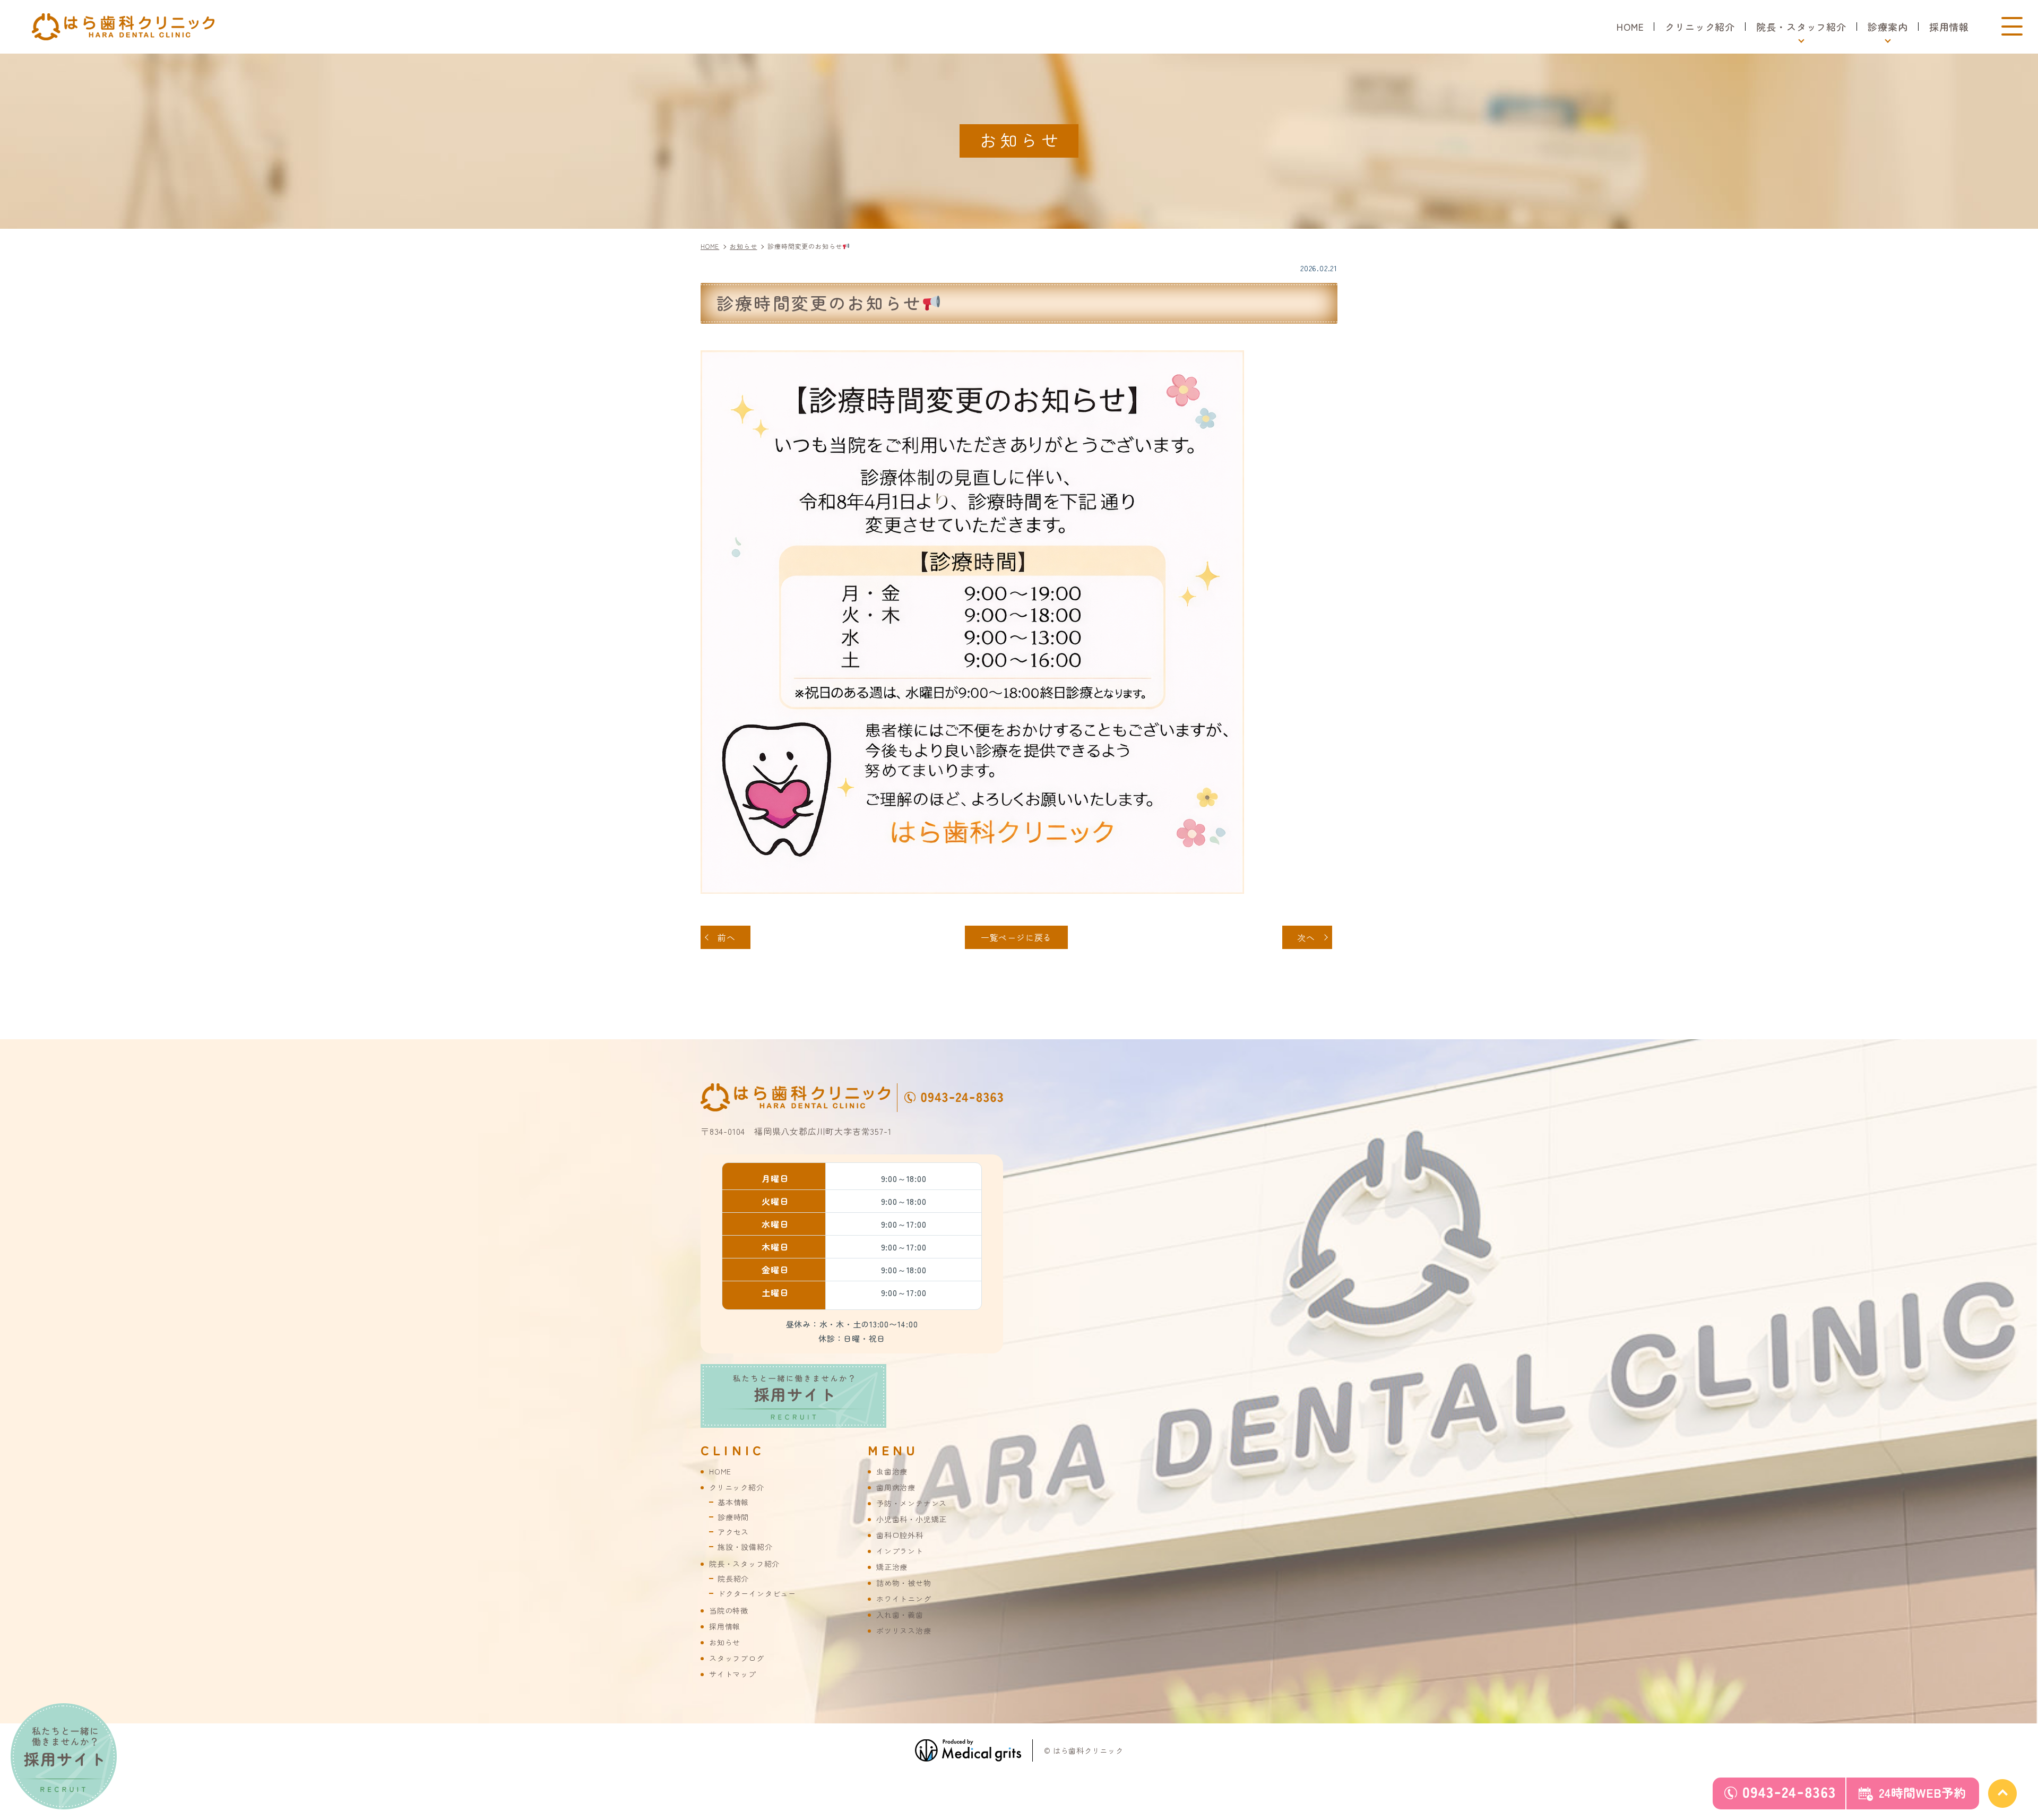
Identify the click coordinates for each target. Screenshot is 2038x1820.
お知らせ (725, 1642)
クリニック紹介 (1700, 27)
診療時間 (733, 1517)
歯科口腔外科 (900, 1535)
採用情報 (1949, 27)
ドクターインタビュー (757, 1593)
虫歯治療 (892, 1471)
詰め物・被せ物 (904, 1583)
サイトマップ (733, 1674)
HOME (1630, 27)
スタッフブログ (737, 1658)
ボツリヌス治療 (904, 1631)
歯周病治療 (896, 1487)
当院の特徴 (729, 1610)
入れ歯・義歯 (900, 1615)
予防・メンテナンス (912, 1503)
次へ (1306, 937)
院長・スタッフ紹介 (744, 1564)
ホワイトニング (904, 1599)
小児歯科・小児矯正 (912, 1519)
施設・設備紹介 (745, 1547)
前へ (727, 937)
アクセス (733, 1532)
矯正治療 (892, 1567)
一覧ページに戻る (1016, 937)
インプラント (900, 1551)
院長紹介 (733, 1579)
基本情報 (733, 1502)
